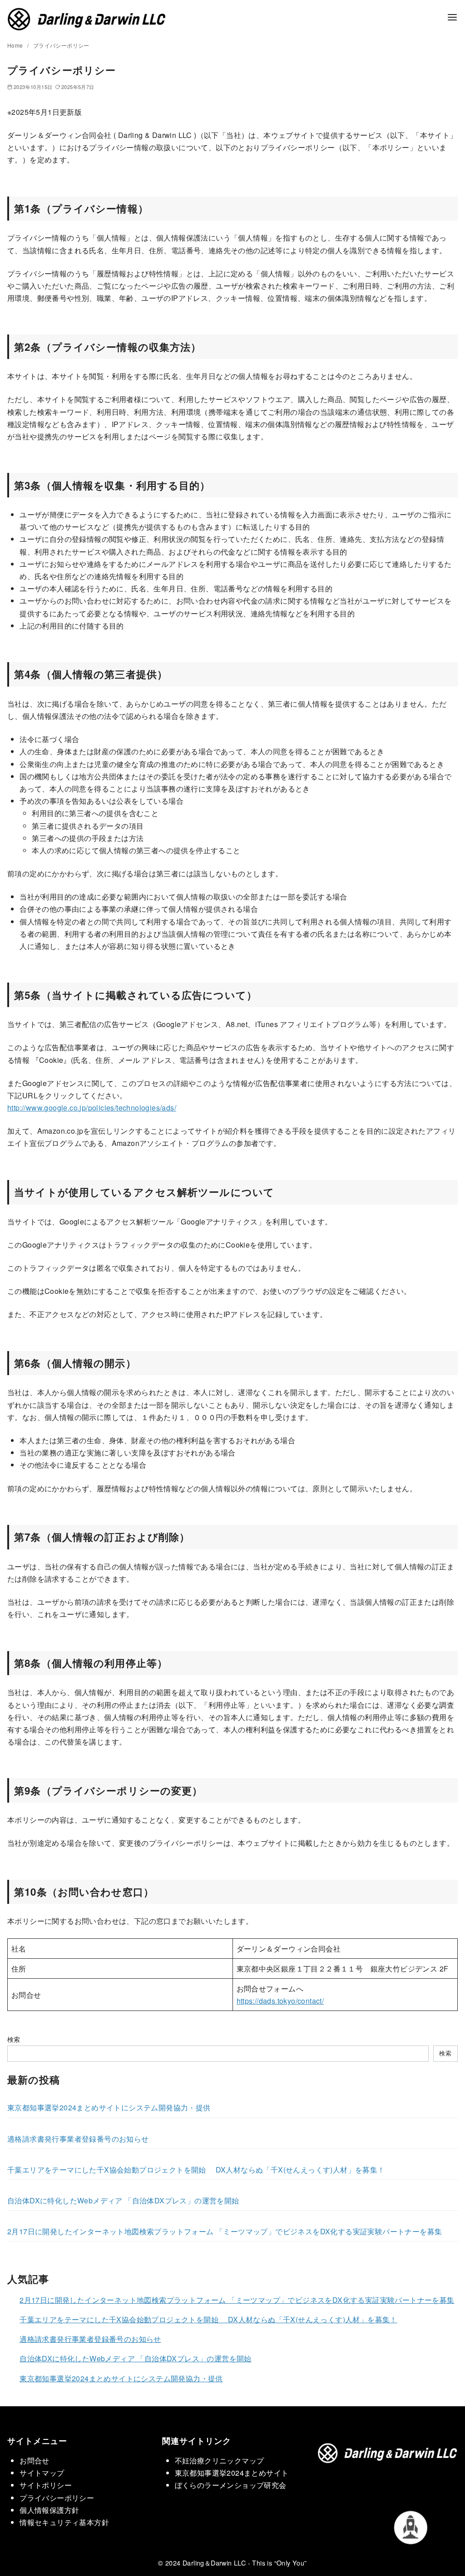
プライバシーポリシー (61, 45)
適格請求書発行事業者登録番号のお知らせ (78, 2139)
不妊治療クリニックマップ (220, 2460)
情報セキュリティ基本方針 (64, 2522)
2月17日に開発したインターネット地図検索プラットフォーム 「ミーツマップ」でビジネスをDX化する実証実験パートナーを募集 (225, 2231)
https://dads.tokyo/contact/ (280, 2001)
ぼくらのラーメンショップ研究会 (231, 2485)
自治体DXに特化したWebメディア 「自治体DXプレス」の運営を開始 (123, 2200)
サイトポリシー (46, 2485)
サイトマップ (42, 2473)
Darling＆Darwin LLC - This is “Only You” (245, 2563)
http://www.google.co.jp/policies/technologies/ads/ (92, 1108)
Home (16, 45)
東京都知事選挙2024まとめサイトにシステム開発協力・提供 (109, 2107)
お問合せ (35, 2460)
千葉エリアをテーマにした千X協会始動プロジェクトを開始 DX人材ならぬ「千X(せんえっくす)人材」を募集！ (196, 2170)
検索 (14, 2039)
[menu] (452, 17)
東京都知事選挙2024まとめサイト (232, 2473)
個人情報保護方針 (49, 2510)
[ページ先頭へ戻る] (416, 2527)
